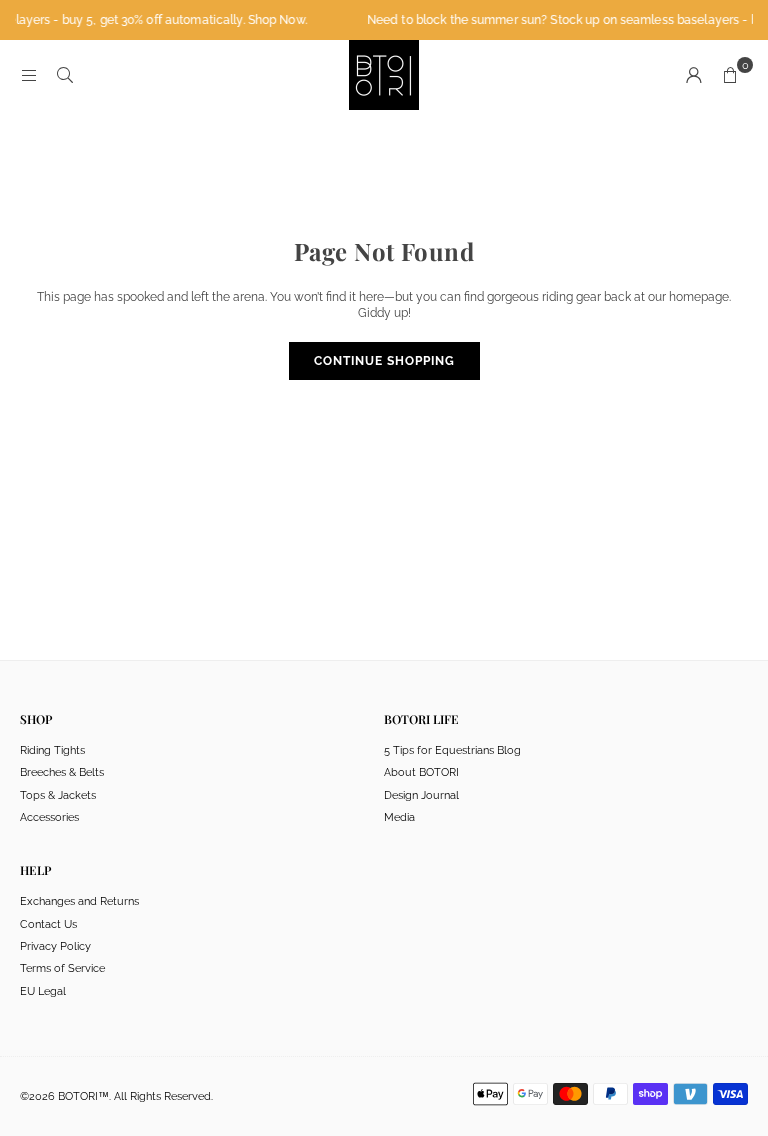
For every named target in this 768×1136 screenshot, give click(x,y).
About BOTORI (421, 772)
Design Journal (421, 795)
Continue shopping (384, 361)
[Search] (65, 75)
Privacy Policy (55, 946)
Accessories (49, 817)
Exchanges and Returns (79, 901)
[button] (730, 75)
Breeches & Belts (62, 772)
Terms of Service (62, 968)
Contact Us (48, 924)
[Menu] (29, 75)
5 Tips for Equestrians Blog (452, 750)
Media (399, 817)
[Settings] (694, 75)
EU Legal (43, 991)
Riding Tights (52, 750)
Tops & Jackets (58, 795)
